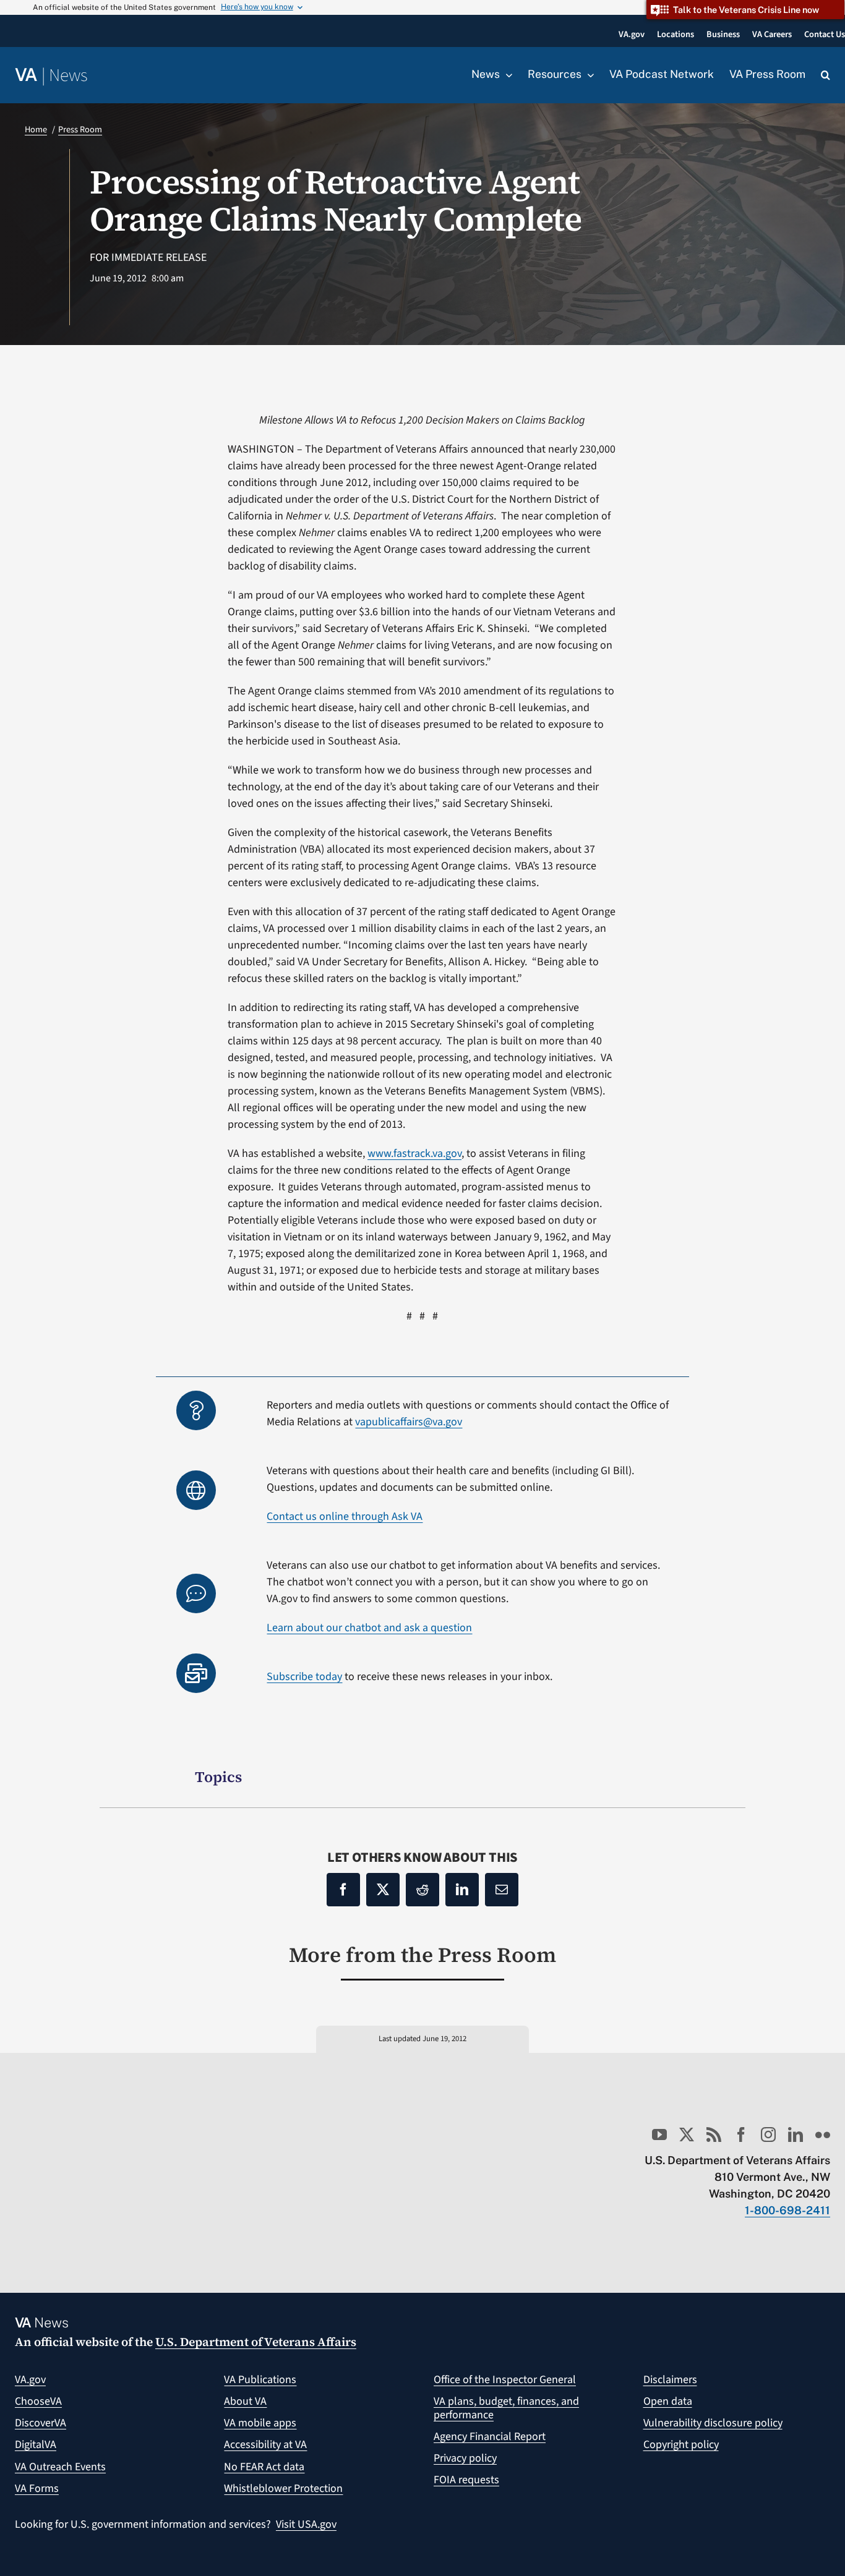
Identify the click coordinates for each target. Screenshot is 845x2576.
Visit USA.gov (306, 2524)
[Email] (502, 1890)
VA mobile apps (260, 2423)
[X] (383, 1890)
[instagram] (768, 2135)
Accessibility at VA (265, 2445)
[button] (826, 75)
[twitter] (687, 2135)
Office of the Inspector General (505, 2380)
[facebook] (741, 2135)
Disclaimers (670, 2380)
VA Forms (37, 2489)
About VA (245, 2401)
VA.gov (30, 2380)
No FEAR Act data (264, 2467)
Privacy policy (465, 2458)
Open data (668, 2401)
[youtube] (659, 2135)
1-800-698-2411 (787, 2210)
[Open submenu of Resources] (588, 75)
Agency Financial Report (490, 2437)
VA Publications (260, 2380)
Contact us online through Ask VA (345, 1516)
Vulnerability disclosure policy (713, 2423)
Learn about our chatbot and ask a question (369, 1628)
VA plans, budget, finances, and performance (506, 2408)
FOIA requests (466, 2480)
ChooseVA (38, 2401)
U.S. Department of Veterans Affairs (256, 2342)
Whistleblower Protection (283, 2489)
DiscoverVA (41, 2423)
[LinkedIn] (462, 1890)
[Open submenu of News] (506, 75)
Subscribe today (304, 1677)
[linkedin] (796, 2135)
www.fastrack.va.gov (414, 1154)
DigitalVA (36, 2445)
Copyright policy (681, 2445)
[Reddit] (422, 1890)
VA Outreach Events (60, 2467)
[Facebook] (343, 1890)
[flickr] (823, 2135)
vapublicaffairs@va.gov (409, 1422)
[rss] (714, 2135)
